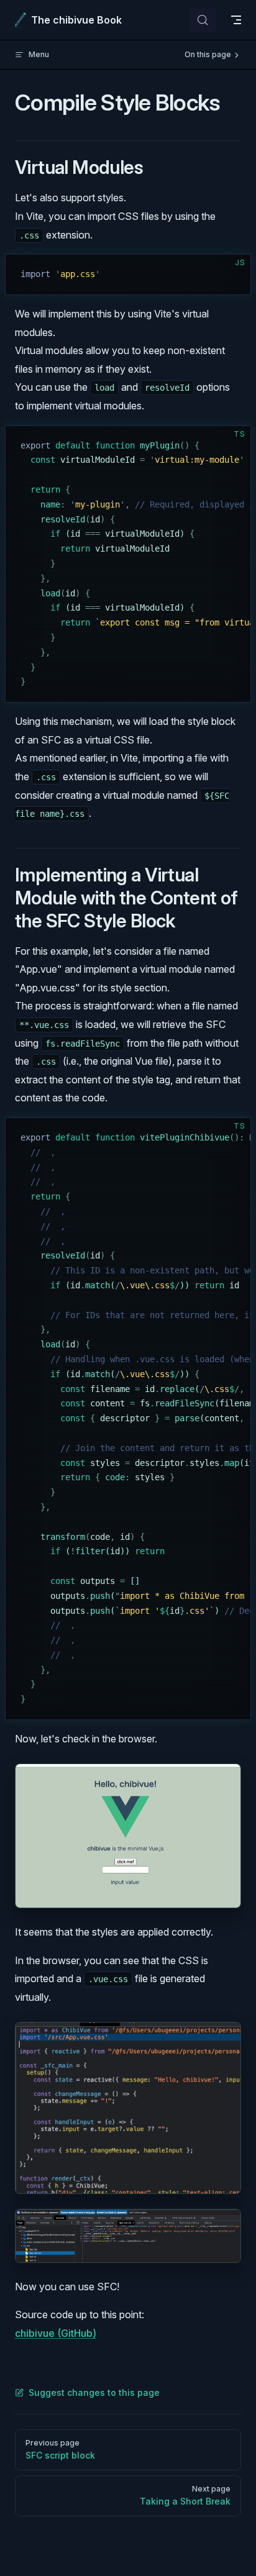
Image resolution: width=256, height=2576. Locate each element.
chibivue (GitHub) (56, 2333)
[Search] (203, 20)
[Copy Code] (231, 275)
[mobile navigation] (236, 20)
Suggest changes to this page (94, 2392)
